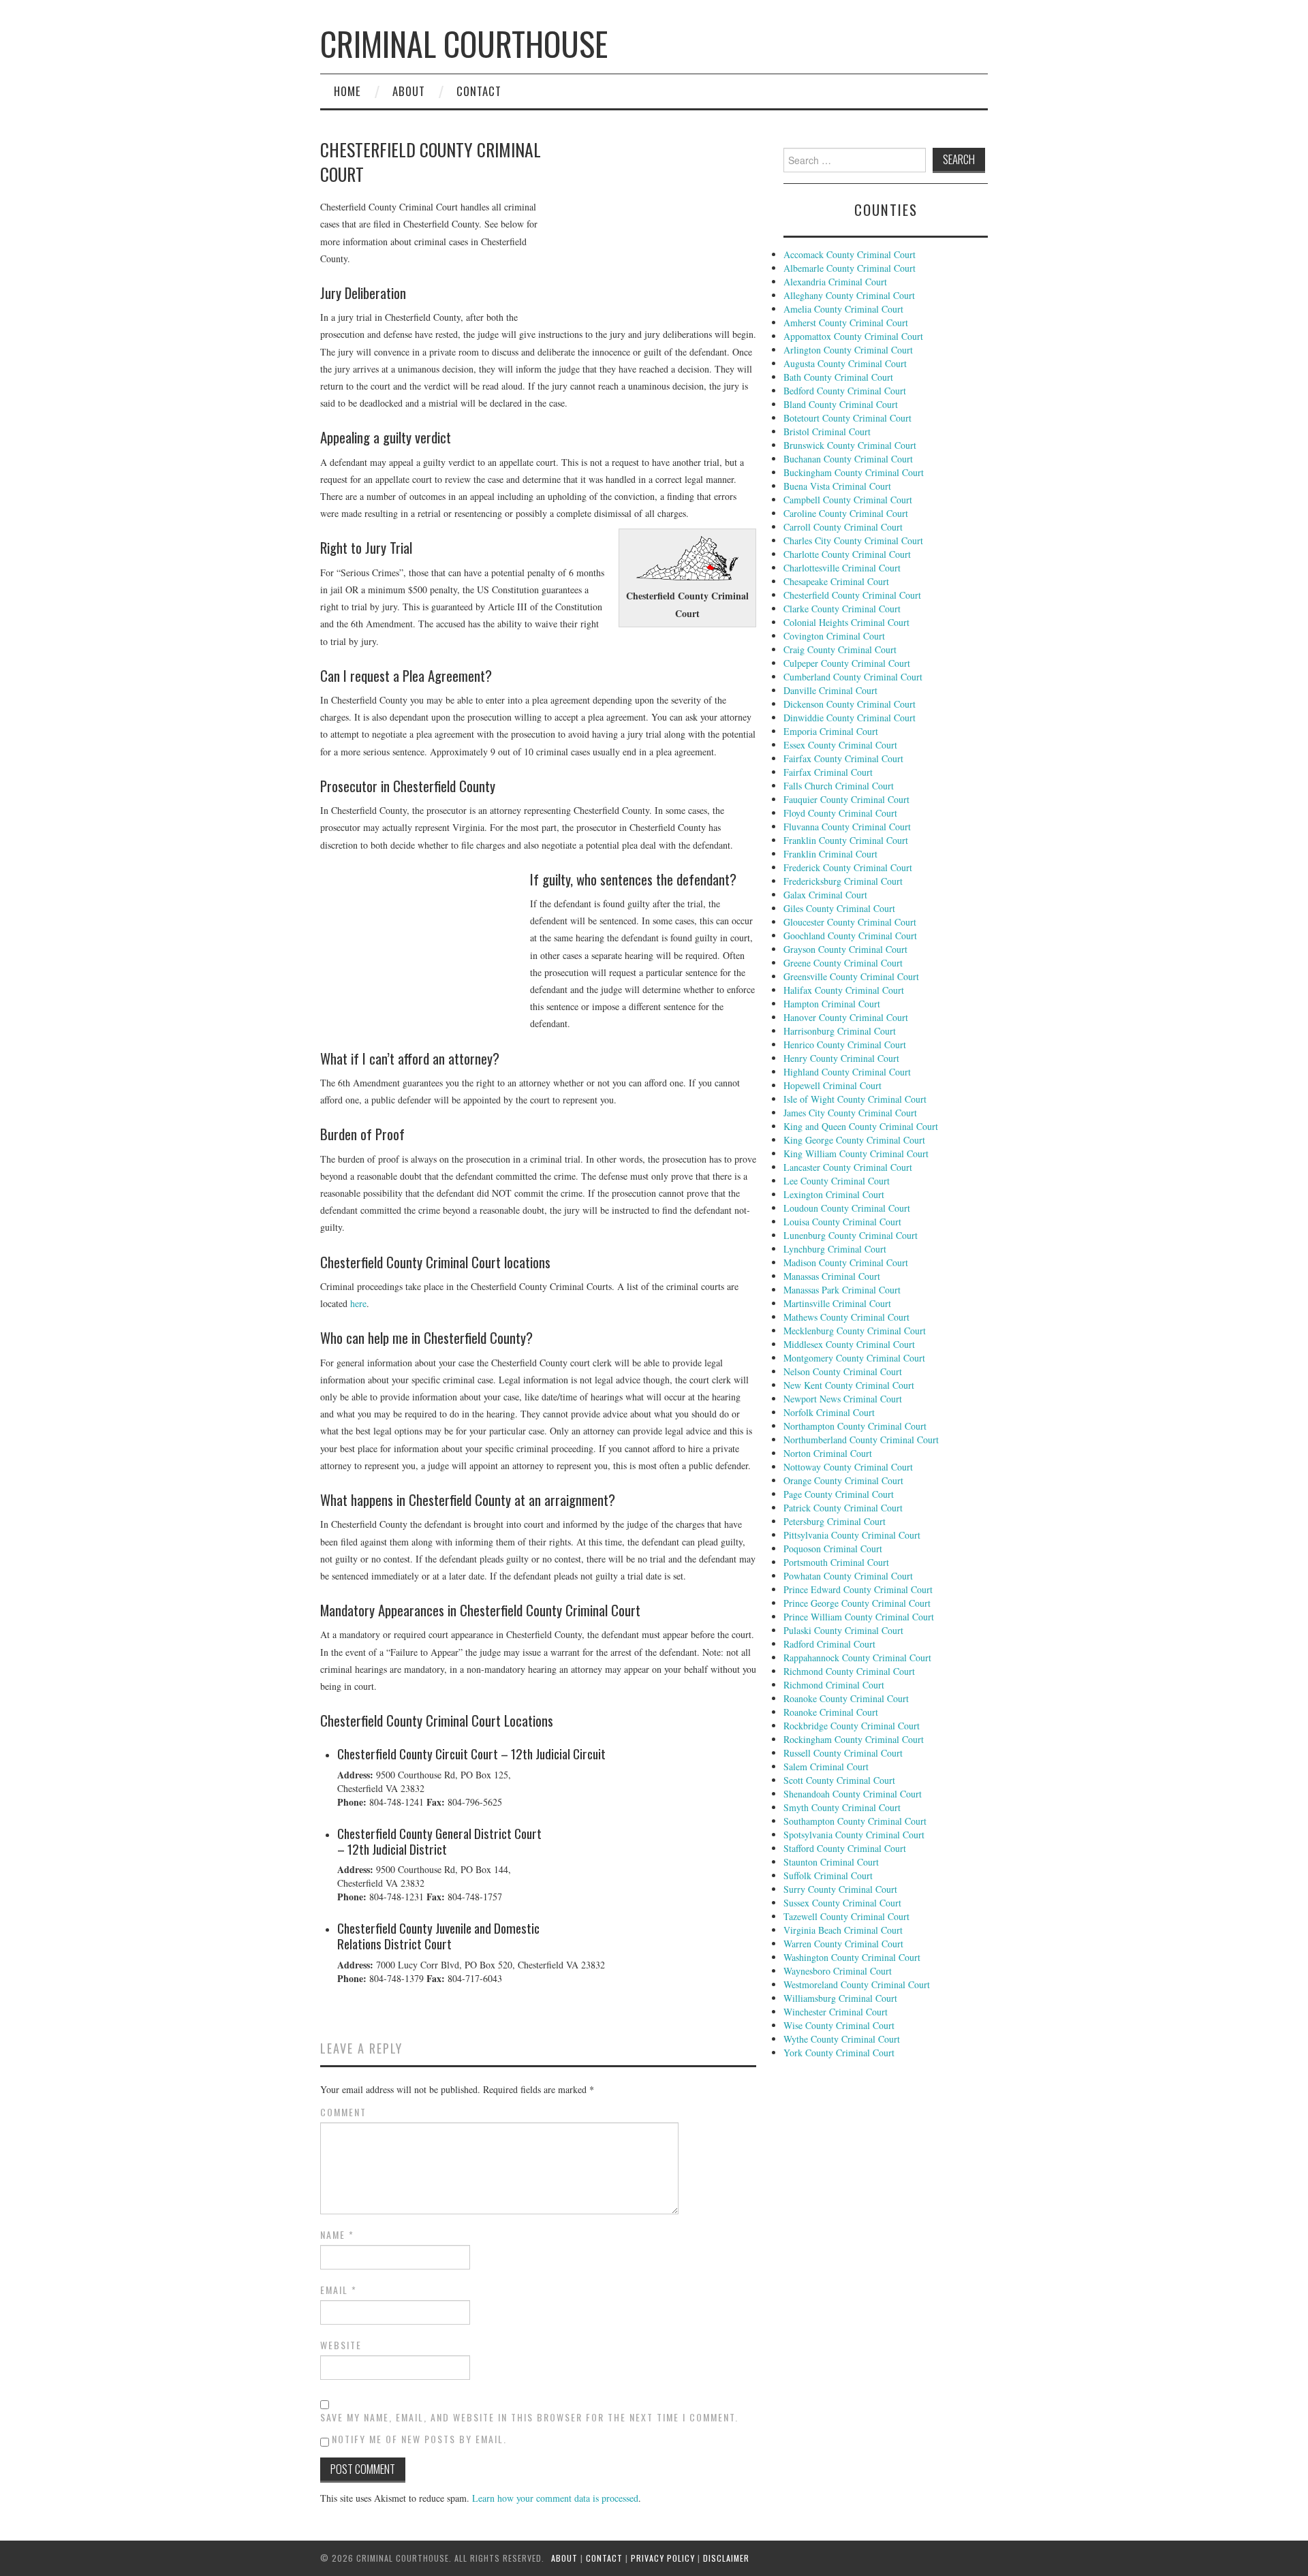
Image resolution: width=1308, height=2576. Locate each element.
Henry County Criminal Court (841, 1058)
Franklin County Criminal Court (846, 840)
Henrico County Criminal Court (845, 1044)
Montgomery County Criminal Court (854, 1358)
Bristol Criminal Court (827, 431)
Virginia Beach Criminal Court (843, 1930)
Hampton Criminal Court (832, 1004)
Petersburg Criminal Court (835, 1521)
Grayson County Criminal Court (845, 949)
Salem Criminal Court (826, 1766)
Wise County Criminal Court (839, 2025)
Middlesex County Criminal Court (849, 1344)
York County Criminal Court (839, 2053)
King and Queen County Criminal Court (861, 1126)
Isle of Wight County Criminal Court (855, 1099)
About (409, 91)
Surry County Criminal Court (840, 1889)
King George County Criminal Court (854, 1140)
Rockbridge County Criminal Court (852, 1726)
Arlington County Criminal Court (848, 350)
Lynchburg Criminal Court (835, 1249)
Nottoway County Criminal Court (848, 1467)
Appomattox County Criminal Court (853, 336)
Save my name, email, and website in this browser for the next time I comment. (529, 2417)
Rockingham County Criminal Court (854, 1739)
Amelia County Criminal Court (843, 309)
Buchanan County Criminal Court (848, 459)
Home (347, 91)
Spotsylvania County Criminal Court (854, 1835)
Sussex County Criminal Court (842, 1903)
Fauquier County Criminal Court (846, 799)
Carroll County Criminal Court (843, 527)
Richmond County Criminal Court (849, 1671)
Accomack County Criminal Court (850, 254)
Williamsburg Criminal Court (840, 1998)
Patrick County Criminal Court (843, 1508)
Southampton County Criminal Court (855, 1821)
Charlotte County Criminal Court (847, 554)
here (358, 1303)
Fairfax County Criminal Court (843, 758)
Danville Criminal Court (830, 690)
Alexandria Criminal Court (835, 282)
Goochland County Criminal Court (850, 936)
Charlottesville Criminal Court (842, 568)
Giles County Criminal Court (839, 908)
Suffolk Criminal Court (828, 1875)
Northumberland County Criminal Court (861, 1440)
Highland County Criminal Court (847, 1072)
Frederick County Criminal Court (848, 867)
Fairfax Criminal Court (828, 772)
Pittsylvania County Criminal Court (852, 1535)
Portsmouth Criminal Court (836, 1562)
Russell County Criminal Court (843, 1753)
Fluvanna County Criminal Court (847, 827)
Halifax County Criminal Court (844, 990)
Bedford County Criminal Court (845, 391)
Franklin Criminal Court (830, 854)
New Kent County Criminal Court (849, 1385)
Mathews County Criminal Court (846, 1317)
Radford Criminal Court (829, 1644)
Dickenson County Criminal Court (850, 704)
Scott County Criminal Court (839, 1780)
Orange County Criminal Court (843, 1480)
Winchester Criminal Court (836, 2012)
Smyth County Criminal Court (842, 1807)
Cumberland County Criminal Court (853, 677)
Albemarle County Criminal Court (850, 268)
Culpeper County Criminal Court (847, 663)
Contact (479, 91)
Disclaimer (726, 2558)
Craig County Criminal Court (840, 649)
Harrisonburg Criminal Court (840, 1031)
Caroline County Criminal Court (846, 513)
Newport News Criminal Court (843, 1399)
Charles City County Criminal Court (853, 540)
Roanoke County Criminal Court (846, 1698)
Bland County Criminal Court (841, 404)
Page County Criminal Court (839, 1494)
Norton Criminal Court (828, 1453)
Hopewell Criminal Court (832, 1085)
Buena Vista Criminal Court (837, 486)
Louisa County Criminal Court (842, 1222)
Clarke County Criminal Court (842, 609)
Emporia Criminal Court (831, 731)
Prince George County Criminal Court (857, 1603)
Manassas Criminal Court (832, 1276)
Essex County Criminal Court (840, 745)
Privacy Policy (663, 2558)
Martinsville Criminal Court (837, 1303)
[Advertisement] (654, 228)
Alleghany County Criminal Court (849, 295)
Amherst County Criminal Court (846, 323)
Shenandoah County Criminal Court (853, 1794)
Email (339, 2290)
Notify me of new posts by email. (419, 2439)
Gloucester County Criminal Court (850, 922)
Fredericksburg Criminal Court (843, 881)
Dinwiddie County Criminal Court (850, 718)
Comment (343, 2112)
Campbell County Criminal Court (848, 500)
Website (341, 2345)
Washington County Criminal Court (852, 1957)
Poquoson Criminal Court (833, 1549)
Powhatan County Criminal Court (848, 1576)
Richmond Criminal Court (834, 1685)
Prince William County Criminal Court (859, 1617)
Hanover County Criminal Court (846, 1017)
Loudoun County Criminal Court (847, 1208)
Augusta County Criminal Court (845, 363)
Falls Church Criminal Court (839, 786)
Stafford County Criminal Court (845, 1848)
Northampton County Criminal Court (855, 1426)
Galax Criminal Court (825, 895)
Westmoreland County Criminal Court (857, 1984)
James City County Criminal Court (850, 1113)
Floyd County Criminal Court (840, 813)
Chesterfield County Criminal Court (852, 595)
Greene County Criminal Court (843, 963)
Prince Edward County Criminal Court (858, 1589)
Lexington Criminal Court (834, 1194)
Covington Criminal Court (834, 636)
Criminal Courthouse (464, 43)
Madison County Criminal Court (846, 1262)
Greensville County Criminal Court (851, 976)
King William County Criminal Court (856, 1153)
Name (337, 2235)
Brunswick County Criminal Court (850, 445)
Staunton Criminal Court (831, 1862)
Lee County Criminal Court (837, 1181)
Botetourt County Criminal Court (847, 418)
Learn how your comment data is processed (555, 2498)
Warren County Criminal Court (843, 1944)
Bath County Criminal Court (838, 377)
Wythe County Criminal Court (842, 2039)
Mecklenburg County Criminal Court (855, 1331)
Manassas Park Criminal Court (842, 1290)
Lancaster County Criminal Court (848, 1167)
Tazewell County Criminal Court (846, 1916)
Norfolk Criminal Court (829, 1412)
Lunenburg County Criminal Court (851, 1235)
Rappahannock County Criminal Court (857, 1658)
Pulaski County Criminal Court (843, 1630)
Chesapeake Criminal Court (836, 581)
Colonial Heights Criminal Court (846, 622)
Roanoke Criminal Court (831, 1712)
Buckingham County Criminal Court (854, 472)
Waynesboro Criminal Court (838, 1971)
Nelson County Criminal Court (843, 1371)
